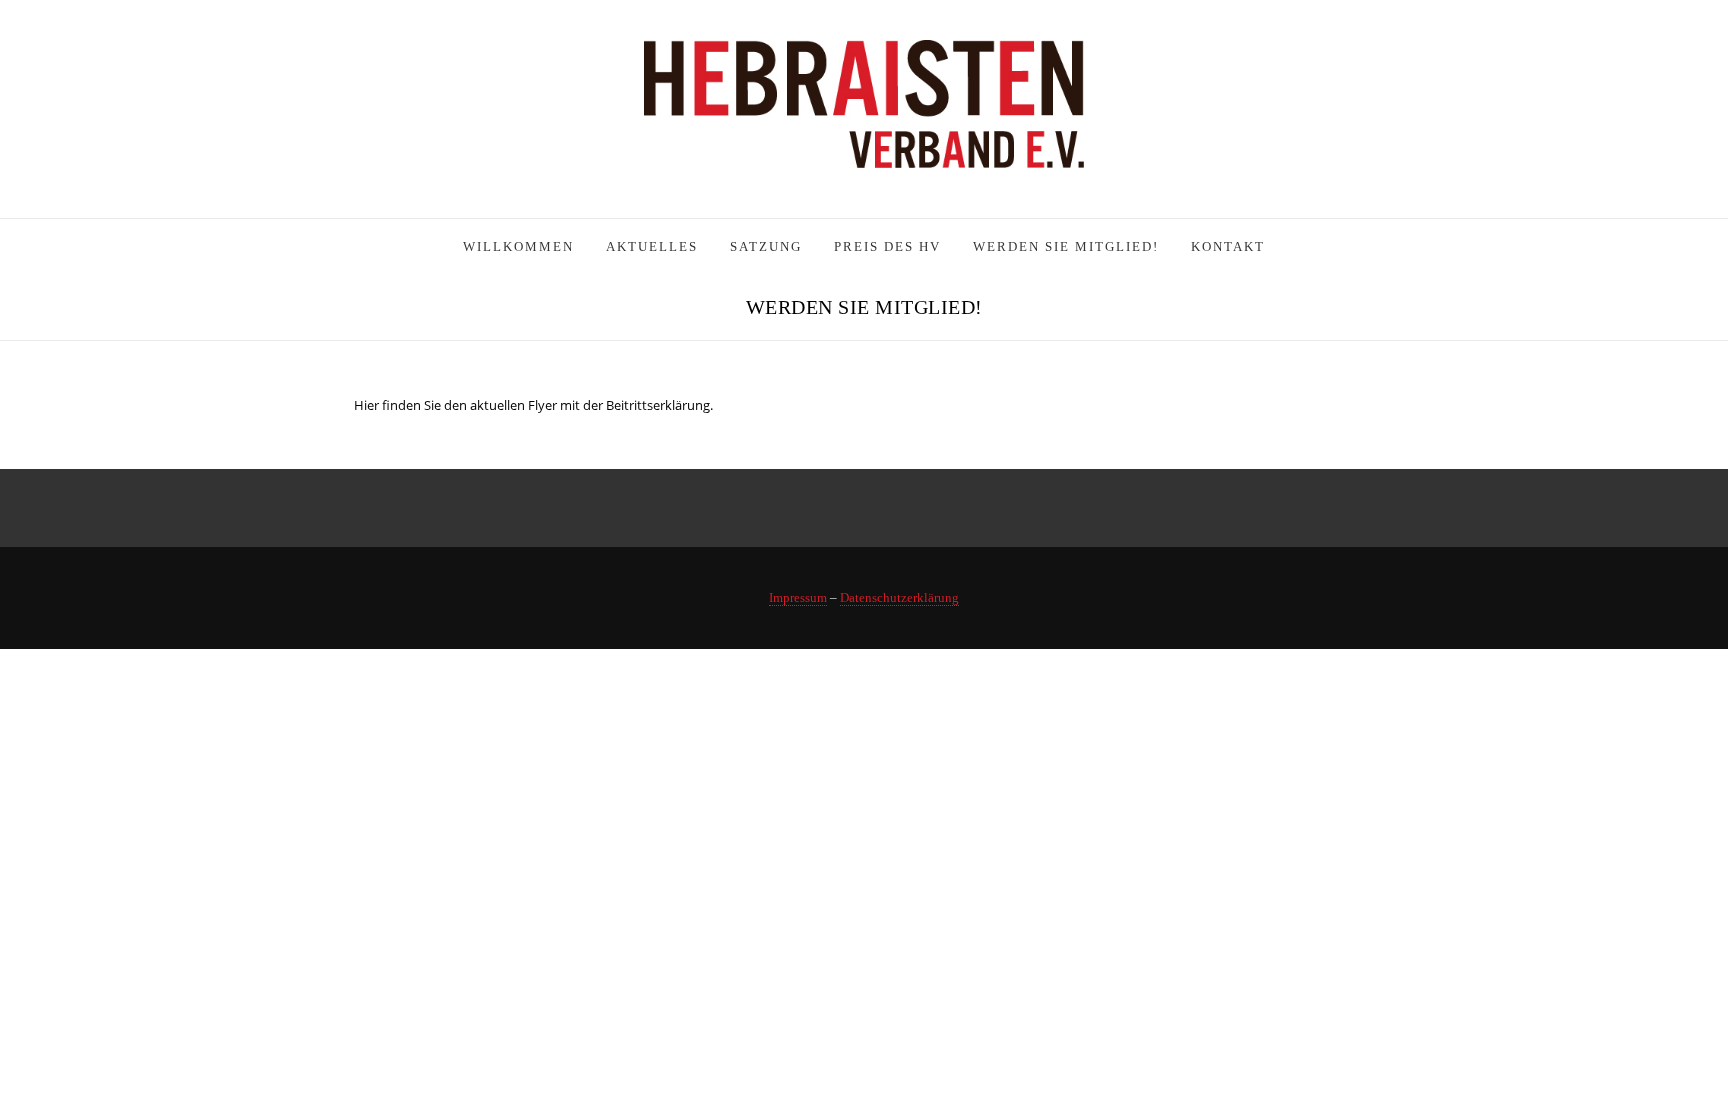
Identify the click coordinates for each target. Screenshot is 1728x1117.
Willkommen (518, 246)
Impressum (798, 597)
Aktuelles (652, 246)
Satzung (766, 246)
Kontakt (1228, 246)
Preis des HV (887, 246)
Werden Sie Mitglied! (1066, 246)
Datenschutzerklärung (899, 597)
